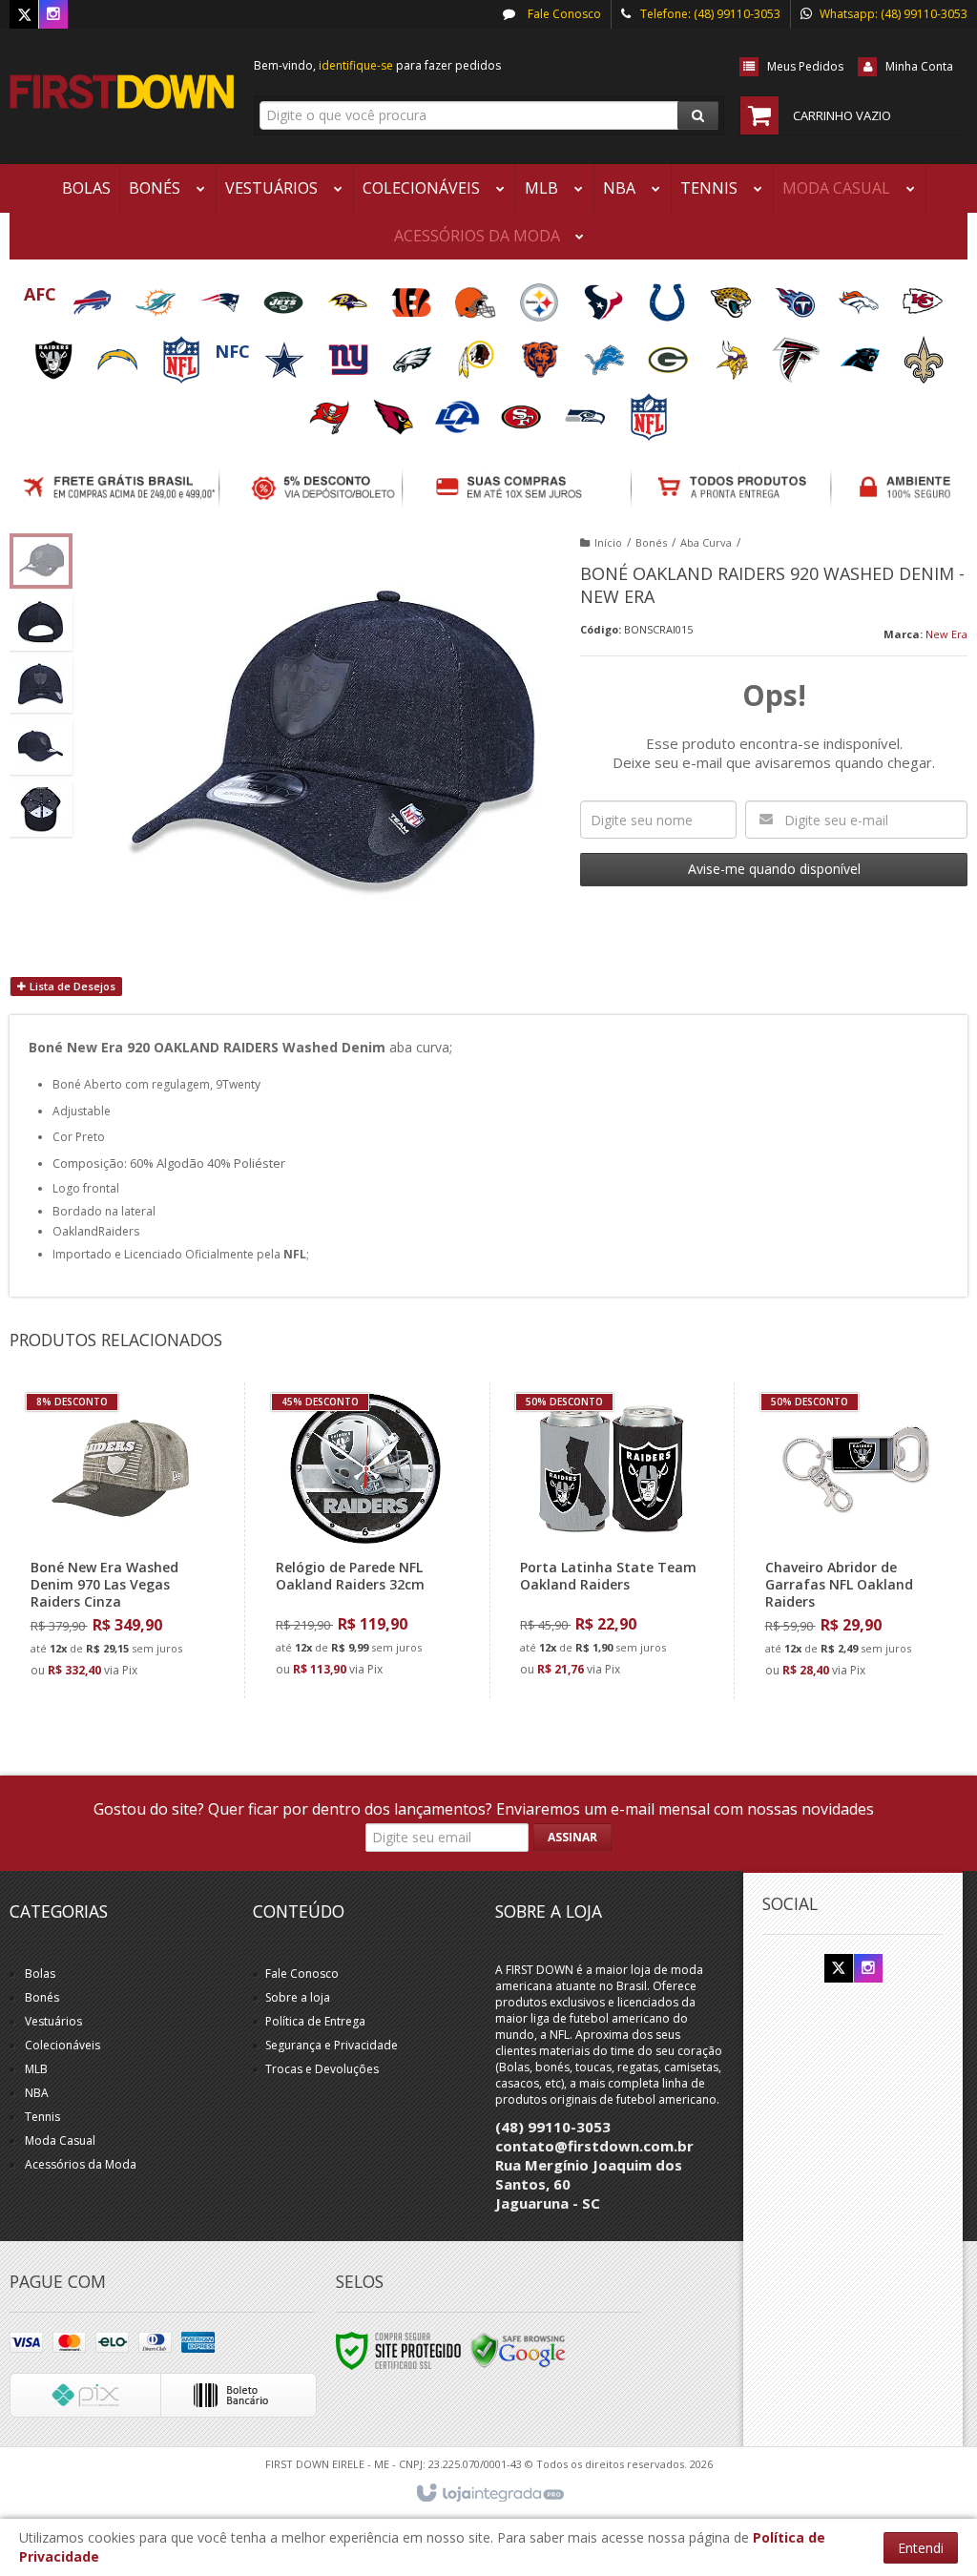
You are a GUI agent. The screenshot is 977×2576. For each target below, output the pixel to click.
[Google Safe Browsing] (518, 2349)
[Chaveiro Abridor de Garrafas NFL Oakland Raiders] (854, 1541)
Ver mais (131, 1610)
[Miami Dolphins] (157, 296)
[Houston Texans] (604, 296)
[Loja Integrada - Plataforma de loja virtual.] (489, 2494)
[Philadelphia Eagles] (414, 353)
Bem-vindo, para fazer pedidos (377, 65)
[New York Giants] (350, 353)
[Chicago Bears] (541, 353)
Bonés (651, 542)
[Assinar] (572, 1838)
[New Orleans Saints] (924, 353)
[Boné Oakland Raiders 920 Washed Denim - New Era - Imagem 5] (41, 809)
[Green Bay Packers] (669, 353)
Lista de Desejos (71, 986)
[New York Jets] (285, 296)
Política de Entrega (315, 2021)
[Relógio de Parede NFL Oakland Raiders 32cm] (365, 1540)
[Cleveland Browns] (477, 296)
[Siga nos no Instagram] (53, 15)
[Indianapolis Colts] (668, 296)
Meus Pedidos (805, 66)
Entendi (921, 2548)
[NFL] (183, 353)
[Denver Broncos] (860, 296)
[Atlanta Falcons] (797, 353)
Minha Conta (919, 66)
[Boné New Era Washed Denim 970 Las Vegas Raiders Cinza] (120, 1541)
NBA (37, 2093)
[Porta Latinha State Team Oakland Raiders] (609, 1540)
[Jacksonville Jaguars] (732, 296)
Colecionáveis (62, 2045)
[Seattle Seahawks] (586, 411)
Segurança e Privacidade (332, 2045)
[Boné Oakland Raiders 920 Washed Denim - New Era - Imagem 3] (41, 685)
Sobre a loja (298, 1997)
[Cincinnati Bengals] (413, 296)
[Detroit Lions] (605, 353)
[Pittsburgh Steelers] (540, 296)
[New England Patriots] (221, 296)
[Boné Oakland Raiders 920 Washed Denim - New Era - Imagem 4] (41, 747)
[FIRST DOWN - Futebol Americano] (122, 92)
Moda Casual (60, 2140)
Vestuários (53, 2021)
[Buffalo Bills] (93, 296)
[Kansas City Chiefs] (923, 296)
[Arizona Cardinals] (395, 411)
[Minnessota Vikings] (733, 353)
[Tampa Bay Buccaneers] (331, 411)
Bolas (40, 1974)
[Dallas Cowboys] (286, 353)
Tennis (42, 2117)
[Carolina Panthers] (861, 353)
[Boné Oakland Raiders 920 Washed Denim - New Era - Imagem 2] (41, 623)
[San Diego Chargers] (119, 353)
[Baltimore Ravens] (349, 296)
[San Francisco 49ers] (522, 411)
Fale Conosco (563, 14)
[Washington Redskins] (478, 353)
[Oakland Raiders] (55, 353)
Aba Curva (706, 542)
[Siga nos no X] (24, 15)
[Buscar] (698, 115)
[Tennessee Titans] (796, 296)
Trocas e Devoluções (322, 2069)
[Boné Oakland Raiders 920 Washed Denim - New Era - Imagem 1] (41, 561)
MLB (36, 2069)
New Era (946, 634)
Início (608, 542)
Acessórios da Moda (81, 2164)
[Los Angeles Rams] (458, 411)
